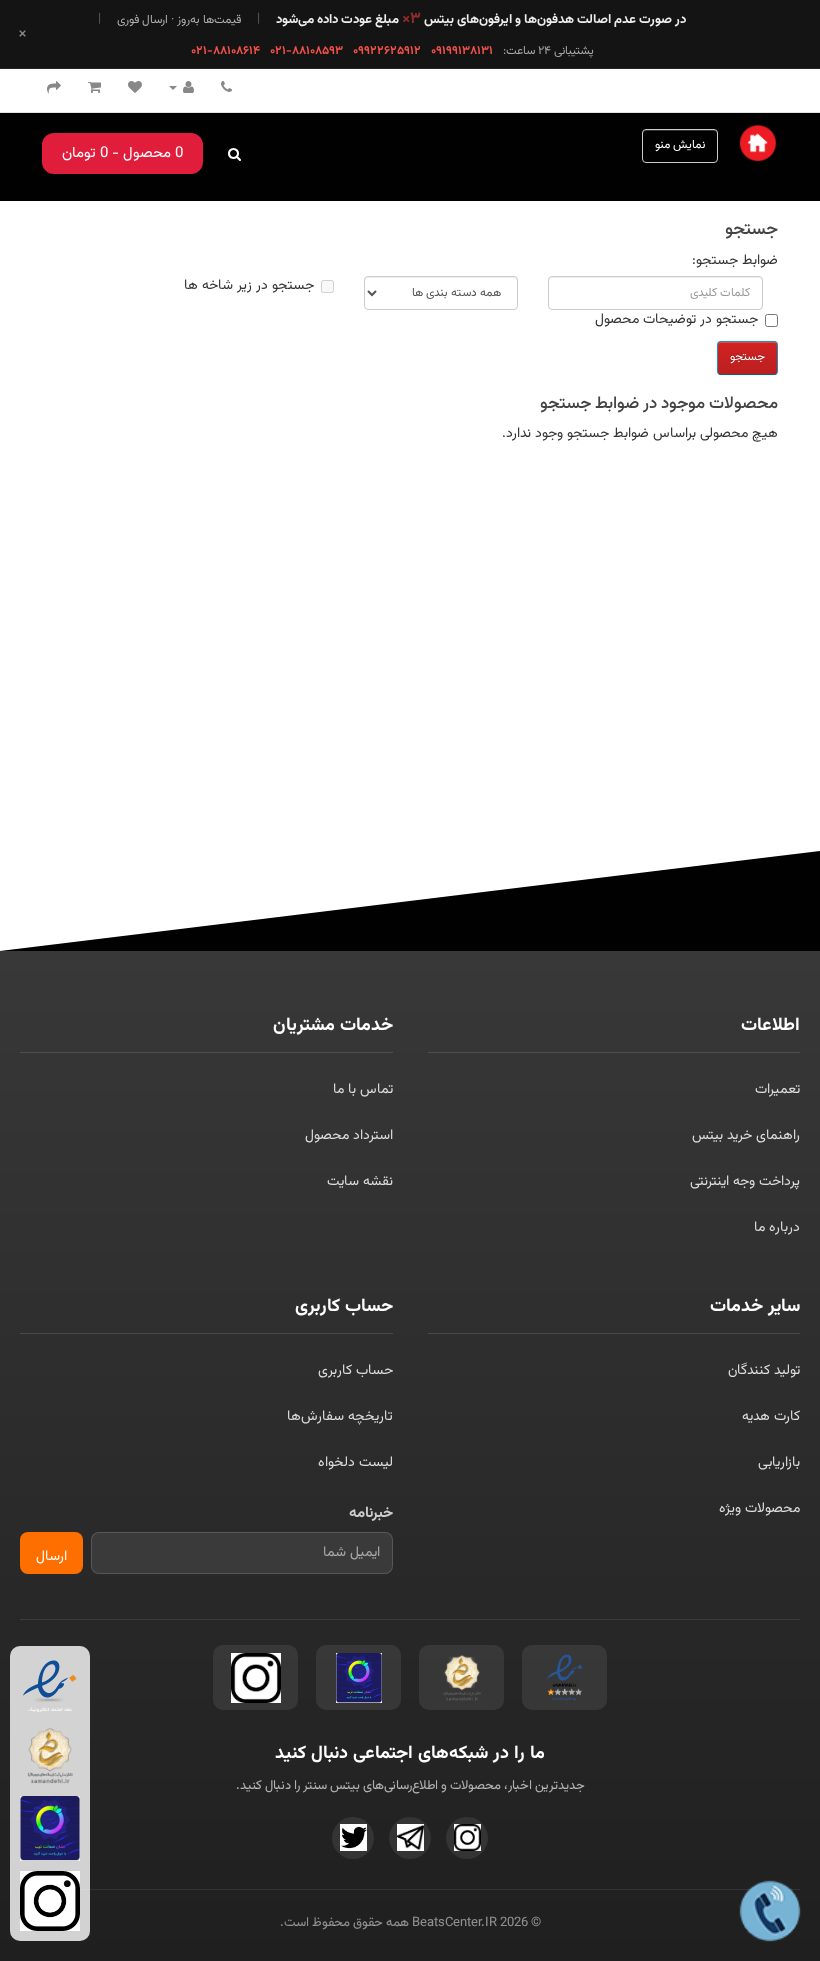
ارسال (51, 1557)
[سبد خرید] (94, 89)
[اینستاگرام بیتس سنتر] (255, 1677)
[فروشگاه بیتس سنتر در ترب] (358, 1677)
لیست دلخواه (355, 1463)
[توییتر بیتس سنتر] (353, 1838)
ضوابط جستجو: (735, 261)
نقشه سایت (360, 1182)
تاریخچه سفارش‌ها (340, 1417)
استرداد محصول (349, 1136)
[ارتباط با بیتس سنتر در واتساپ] (769, 1910)
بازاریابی (779, 1463)
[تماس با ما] (226, 89)
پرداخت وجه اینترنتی (745, 1182)
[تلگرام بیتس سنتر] (410, 1838)
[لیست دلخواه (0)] (135, 89)
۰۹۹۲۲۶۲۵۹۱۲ (387, 51)
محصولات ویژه (759, 1509)
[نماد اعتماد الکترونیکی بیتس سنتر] (564, 1677)
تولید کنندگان (764, 1371)
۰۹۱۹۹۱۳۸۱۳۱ (462, 51)
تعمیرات (777, 1090)
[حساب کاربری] (181, 89)
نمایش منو (680, 145)
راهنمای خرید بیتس (746, 1136)
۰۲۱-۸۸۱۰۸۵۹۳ (306, 51)
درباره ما (777, 1228)
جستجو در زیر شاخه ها (249, 286)
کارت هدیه (771, 1417)
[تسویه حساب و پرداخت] (54, 89)
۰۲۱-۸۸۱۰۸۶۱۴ (225, 51)
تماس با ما (363, 1090)
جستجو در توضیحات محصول (676, 320)
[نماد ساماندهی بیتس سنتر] (461, 1677)
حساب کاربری (355, 1371)
